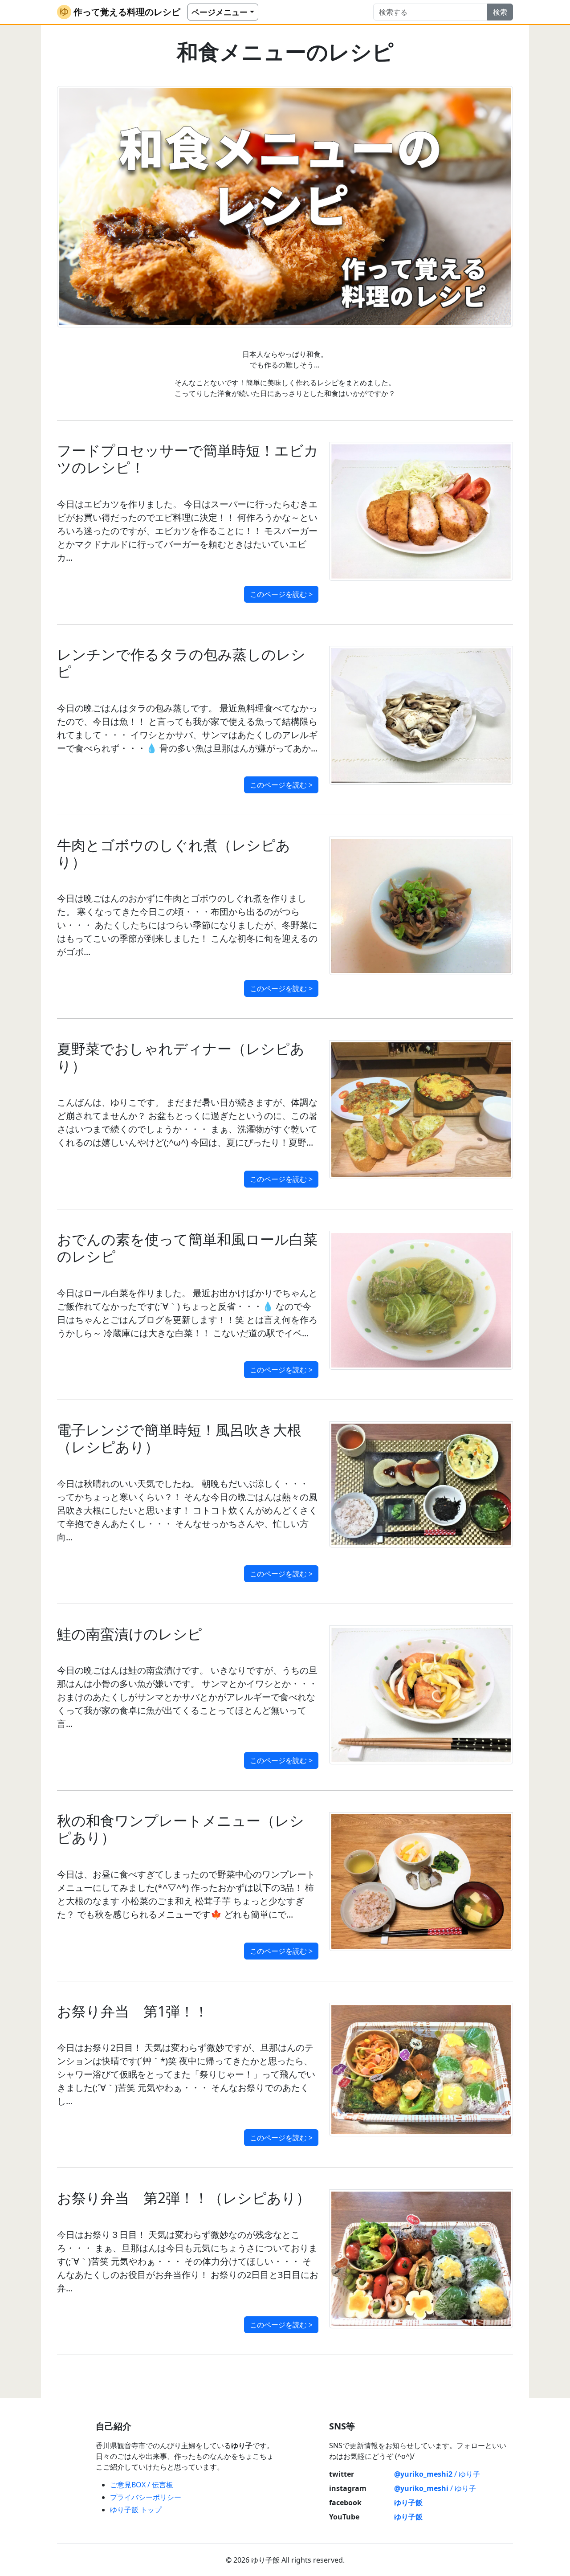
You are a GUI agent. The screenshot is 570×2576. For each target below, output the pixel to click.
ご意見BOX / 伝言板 (142, 2485)
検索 (500, 12)
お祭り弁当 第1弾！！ (133, 2011)
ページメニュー (220, 12)
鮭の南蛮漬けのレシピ (130, 1634)
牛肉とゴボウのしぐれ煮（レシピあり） (174, 853)
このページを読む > (281, 594)
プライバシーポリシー (146, 2497)
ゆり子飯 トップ (136, 2510)
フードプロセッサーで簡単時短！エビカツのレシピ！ (188, 459)
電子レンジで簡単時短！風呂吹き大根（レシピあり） (179, 1438)
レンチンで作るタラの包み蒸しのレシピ (181, 663)
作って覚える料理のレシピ (127, 12)
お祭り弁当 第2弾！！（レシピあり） (184, 2198)
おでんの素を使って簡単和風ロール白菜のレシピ (187, 1247)
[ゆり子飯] (64, 12)
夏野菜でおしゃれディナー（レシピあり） (181, 1057)
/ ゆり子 (437, 2474)
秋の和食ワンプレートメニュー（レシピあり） (181, 1829)
